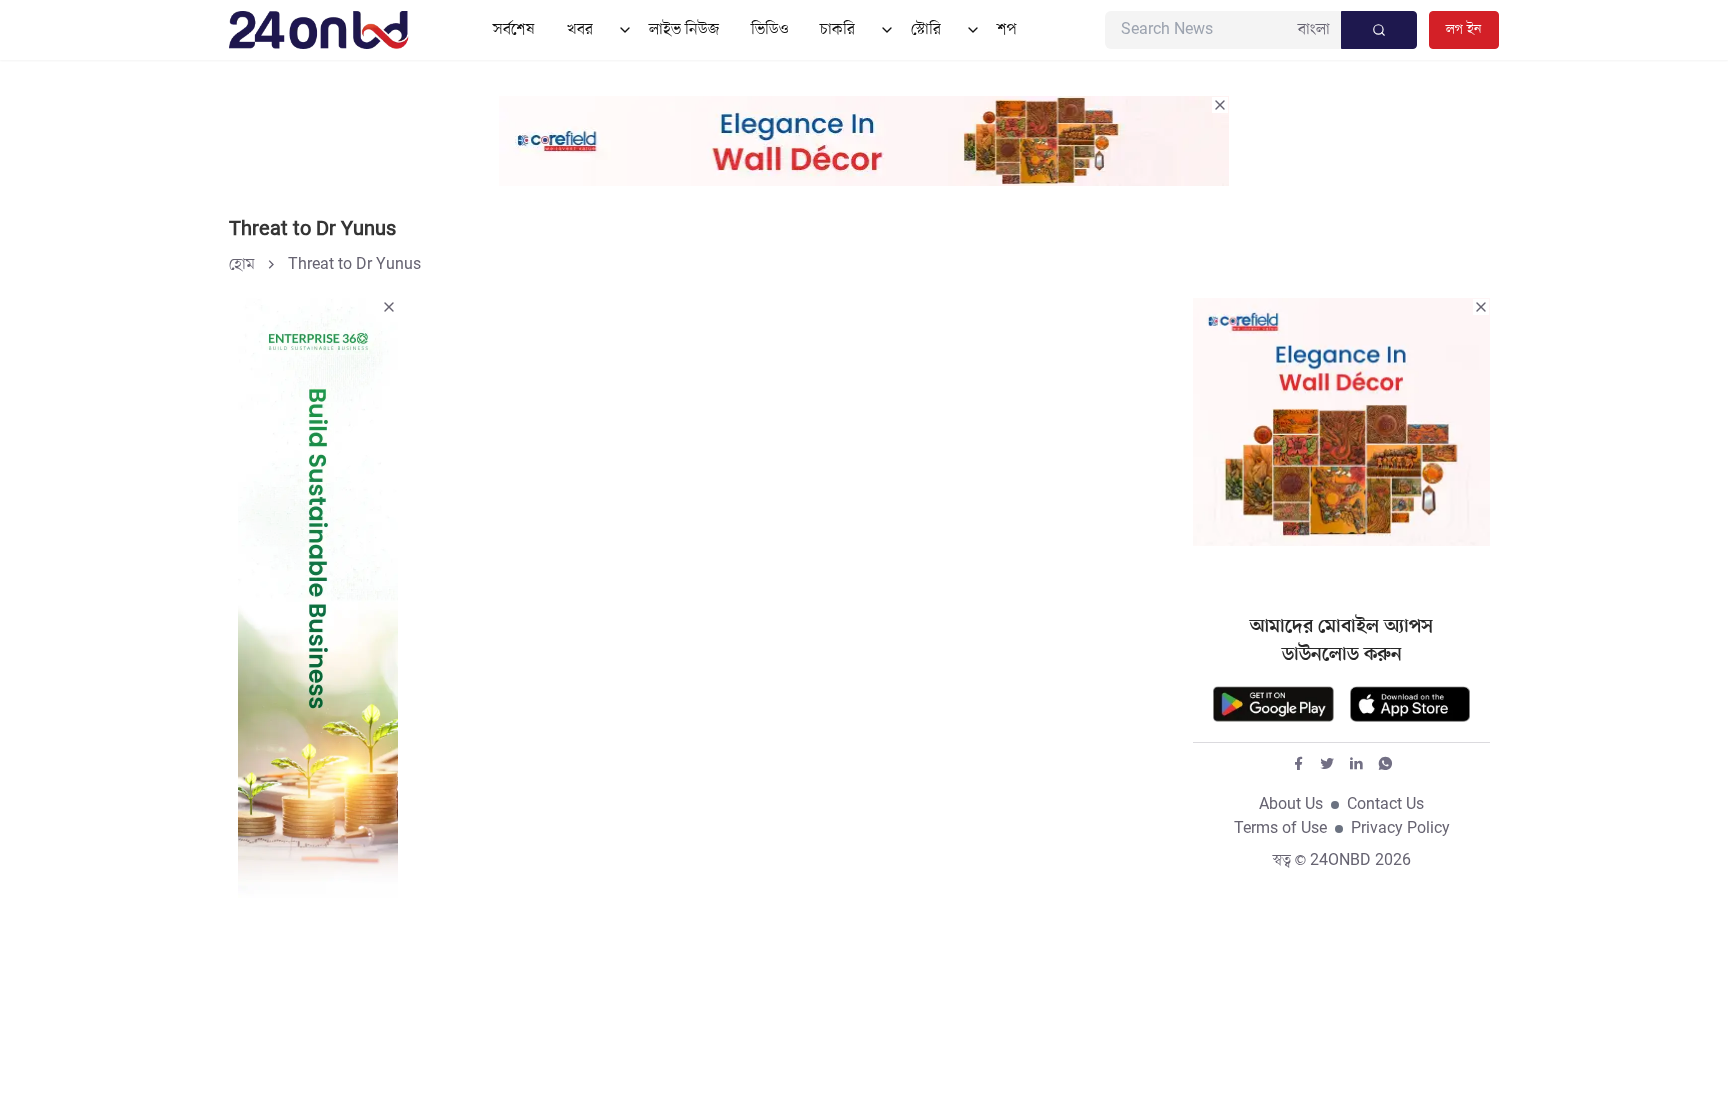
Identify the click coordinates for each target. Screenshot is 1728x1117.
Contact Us (1385, 805)
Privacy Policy (1400, 829)
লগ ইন (1464, 29)
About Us (1291, 805)
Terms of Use (1280, 829)
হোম (242, 265)
